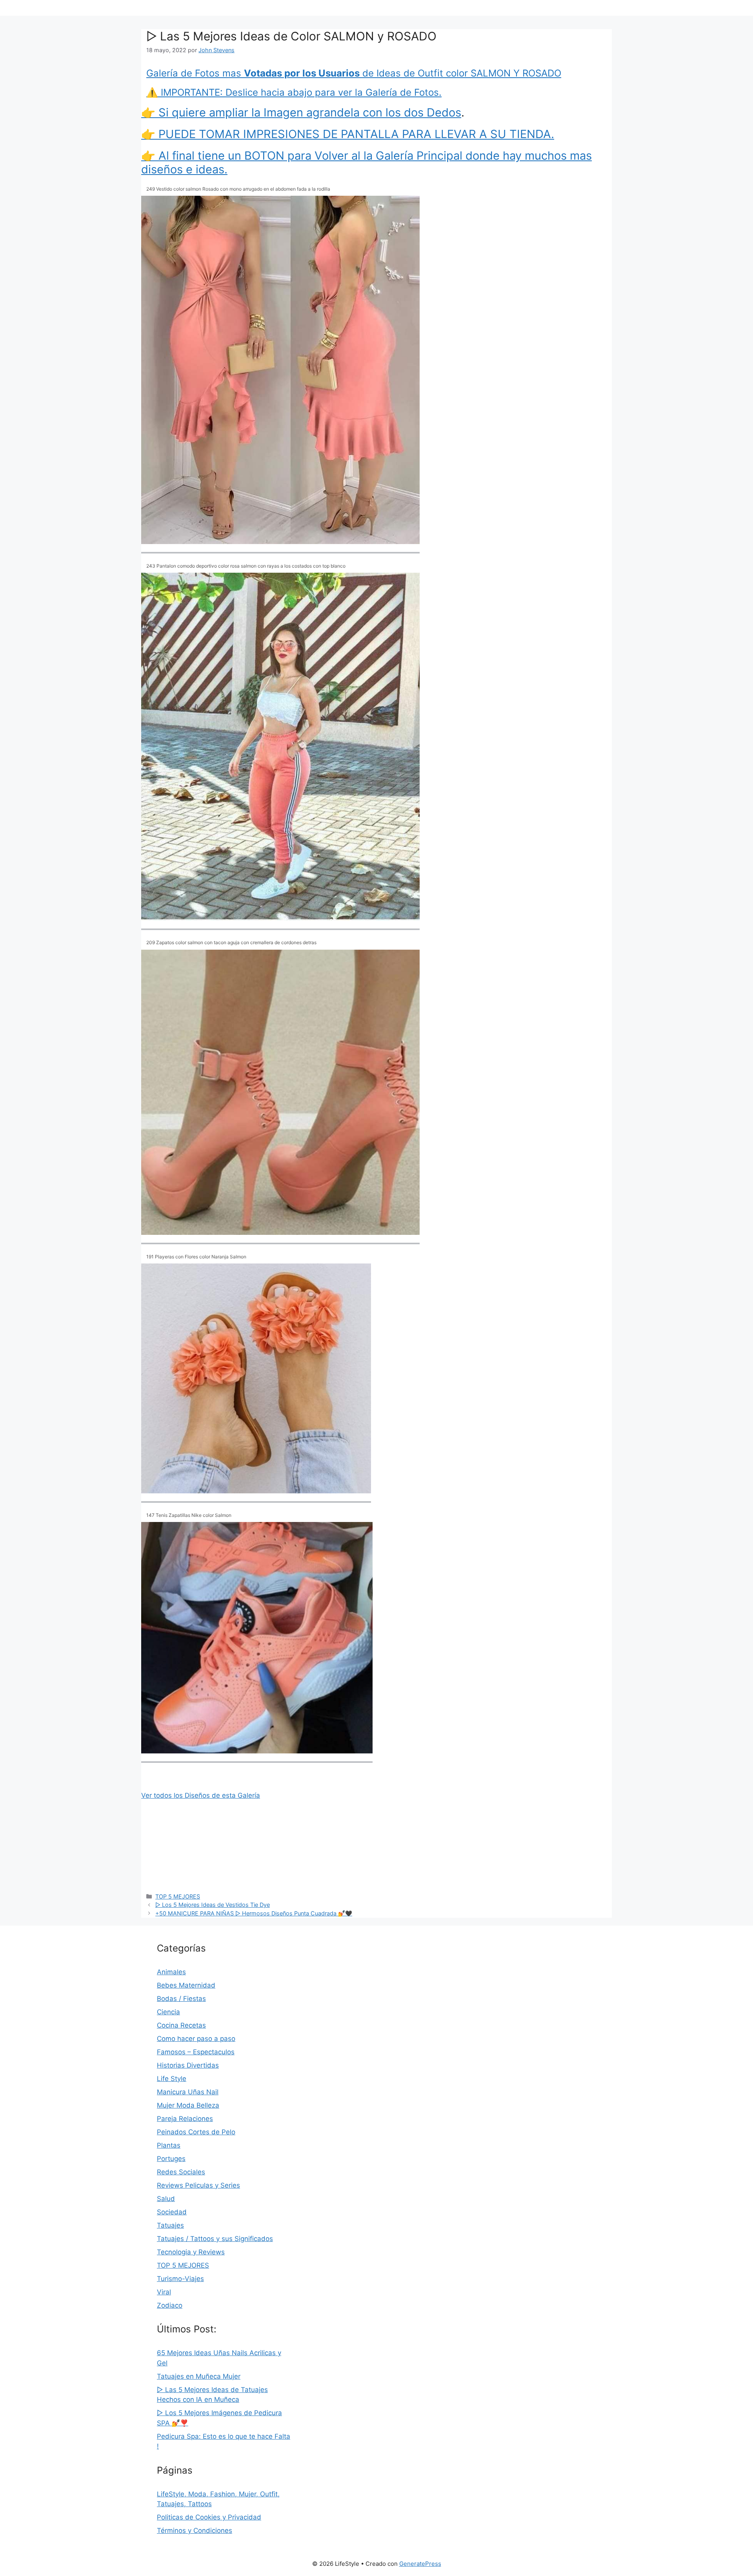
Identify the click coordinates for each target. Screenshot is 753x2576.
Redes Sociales (181, 2172)
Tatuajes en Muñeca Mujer (199, 2376)
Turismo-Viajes (180, 2279)
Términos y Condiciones (195, 2530)
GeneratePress (420, 2564)
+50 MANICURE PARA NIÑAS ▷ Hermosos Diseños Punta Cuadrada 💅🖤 (254, 1913)
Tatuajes (170, 2225)
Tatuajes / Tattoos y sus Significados (215, 2239)
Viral (164, 2292)
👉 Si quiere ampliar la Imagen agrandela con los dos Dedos (301, 112)
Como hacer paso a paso (196, 2039)
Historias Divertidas (188, 2065)
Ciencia (168, 2012)
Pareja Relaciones (185, 2119)
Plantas (169, 2145)
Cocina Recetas (181, 2025)
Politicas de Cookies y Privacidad (209, 2517)
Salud (166, 2199)
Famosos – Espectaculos (196, 2052)
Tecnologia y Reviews (191, 2252)
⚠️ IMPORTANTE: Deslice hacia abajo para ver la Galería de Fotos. (294, 92)
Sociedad (172, 2212)
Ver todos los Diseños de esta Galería (201, 1795)
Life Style (172, 2079)
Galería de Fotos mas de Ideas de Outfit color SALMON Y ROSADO (354, 73)
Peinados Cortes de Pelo (196, 2132)
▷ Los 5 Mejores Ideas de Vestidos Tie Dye (213, 1905)
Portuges (171, 2159)
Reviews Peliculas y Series (198, 2185)
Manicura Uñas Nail (188, 2092)
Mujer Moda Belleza (188, 2105)
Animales (171, 1972)
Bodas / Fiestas (181, 1999)
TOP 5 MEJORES (178, 1896)
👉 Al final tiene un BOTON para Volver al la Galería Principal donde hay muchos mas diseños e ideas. (366, 162)
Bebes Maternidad (186, 1985)
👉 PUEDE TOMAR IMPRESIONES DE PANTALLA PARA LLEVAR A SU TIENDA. (348, 134)
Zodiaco (170, 2305)
